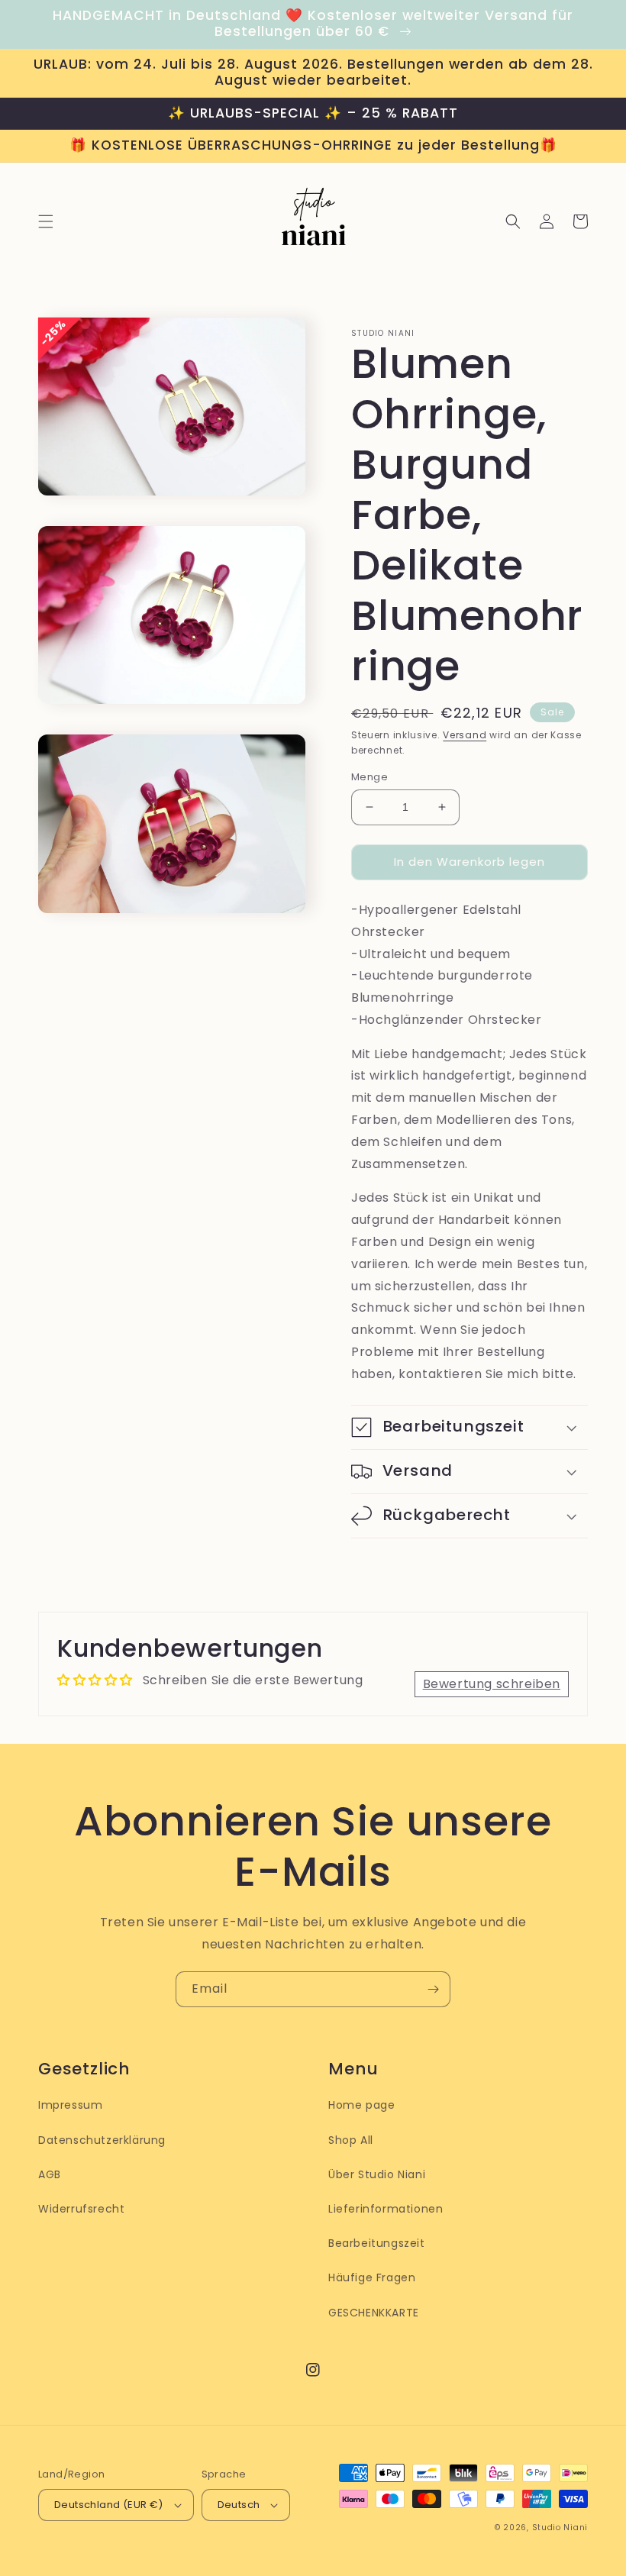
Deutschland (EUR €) (109, 2505)
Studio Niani (560, 2528)
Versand (465, 735)
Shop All (351, 2140)
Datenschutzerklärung (102, 2140)
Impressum (70, 2105)
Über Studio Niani (377, 2174)
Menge (369, 777)
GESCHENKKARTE (374, 2313)
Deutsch (239, 2505)
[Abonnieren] (433, 1989)
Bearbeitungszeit (377, 2243)
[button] (46, 221)
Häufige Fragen (372, 2277)
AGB (50, 2174)
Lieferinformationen (386, 2209)
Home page (361, 2105)
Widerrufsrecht (81, 2209)
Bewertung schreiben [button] (492, 1684)
